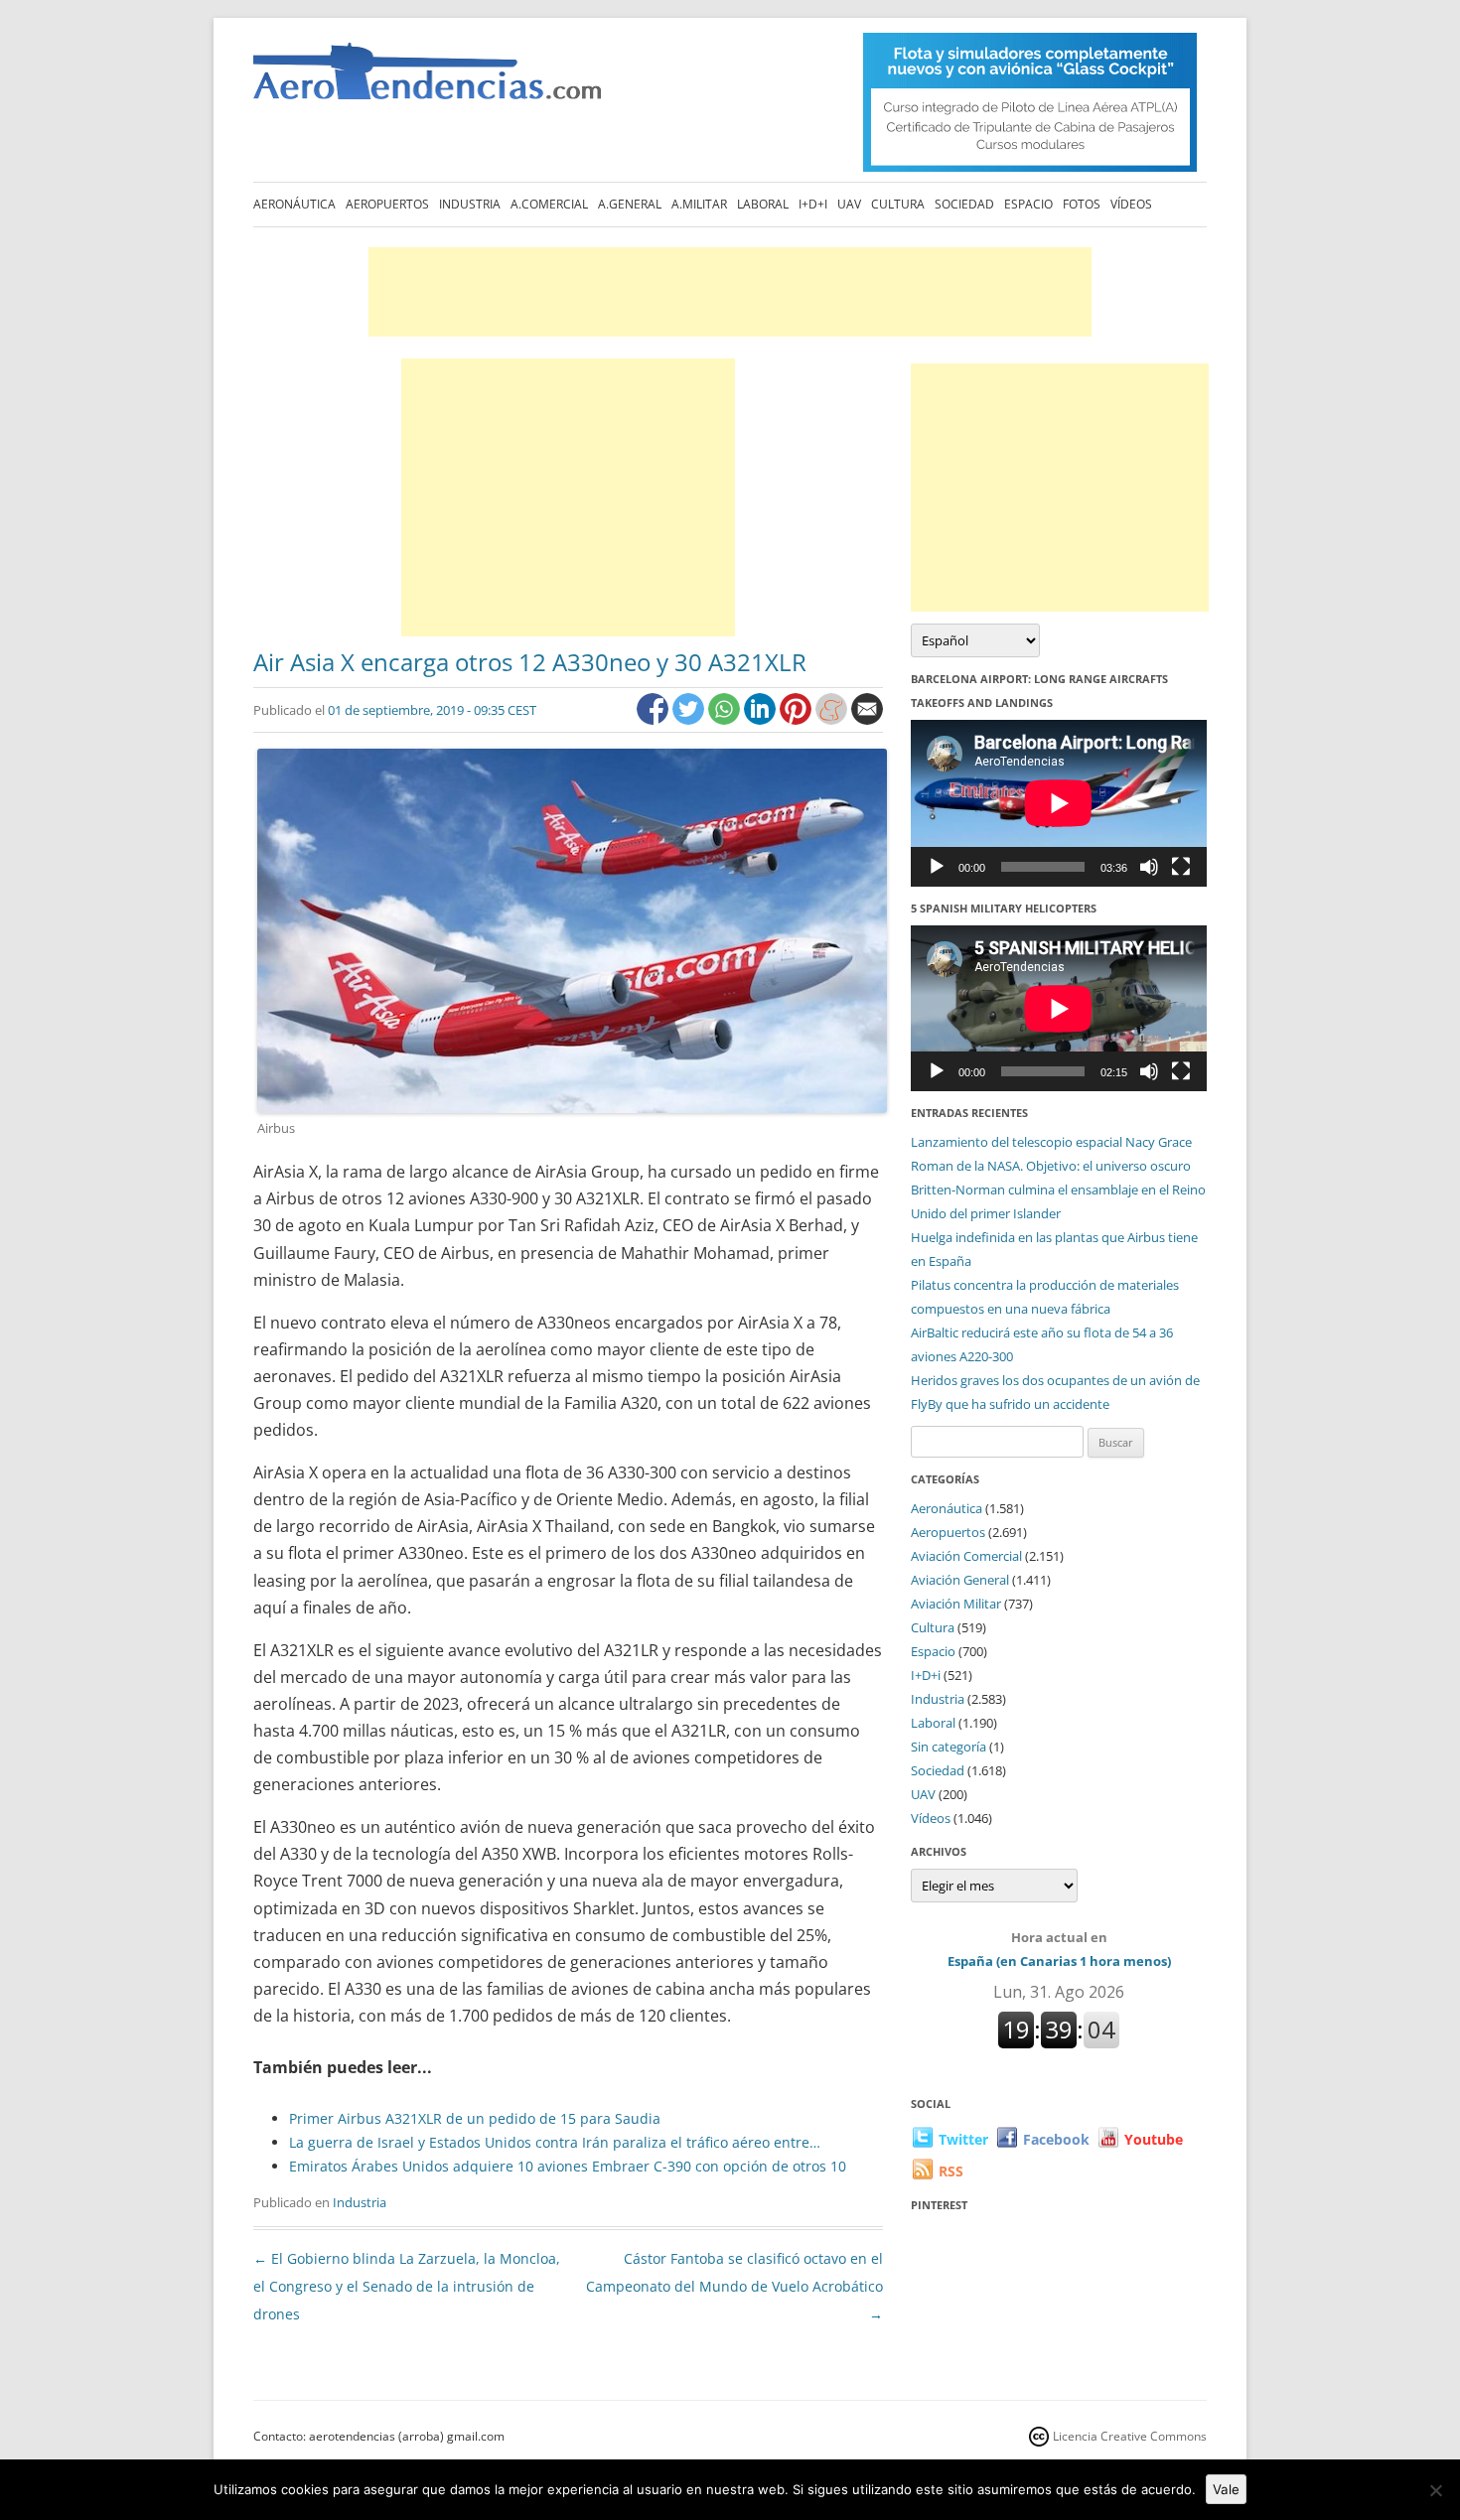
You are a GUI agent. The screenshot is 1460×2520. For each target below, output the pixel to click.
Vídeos (1131, 204)
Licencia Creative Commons (1130, 2436)
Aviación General (960, 1580)
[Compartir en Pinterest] (798, 719)
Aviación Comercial (966, 1556)
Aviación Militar (956, 1604)
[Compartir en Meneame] (833, 719)
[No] (1435, 2490)
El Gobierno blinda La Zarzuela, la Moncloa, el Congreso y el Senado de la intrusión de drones (407, 2286)
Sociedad (964, 204)
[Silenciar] (1149, 867)
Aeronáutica (294, 204)
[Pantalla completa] (1181, 867)
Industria (470, 204)
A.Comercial (549, 204)
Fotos (1082, 204)
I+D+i (813, 204)
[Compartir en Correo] (867, 719)
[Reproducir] (937, 867)
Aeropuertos (387, 204)
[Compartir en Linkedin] (762, 719)
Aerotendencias (427, 80)
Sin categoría (949, 1747)
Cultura (898, 204)
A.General (630, 204)
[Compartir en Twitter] (690, 719)
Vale (1226, 2489)
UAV (849, 204)
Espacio (1028, 204)
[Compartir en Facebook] (655, 719)
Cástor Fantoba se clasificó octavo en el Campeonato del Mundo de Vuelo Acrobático (734, 2286)
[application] (1059, 803)
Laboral (763, 204)
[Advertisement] (730, 292)
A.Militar (699, 204)
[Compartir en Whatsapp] (726, 719)
